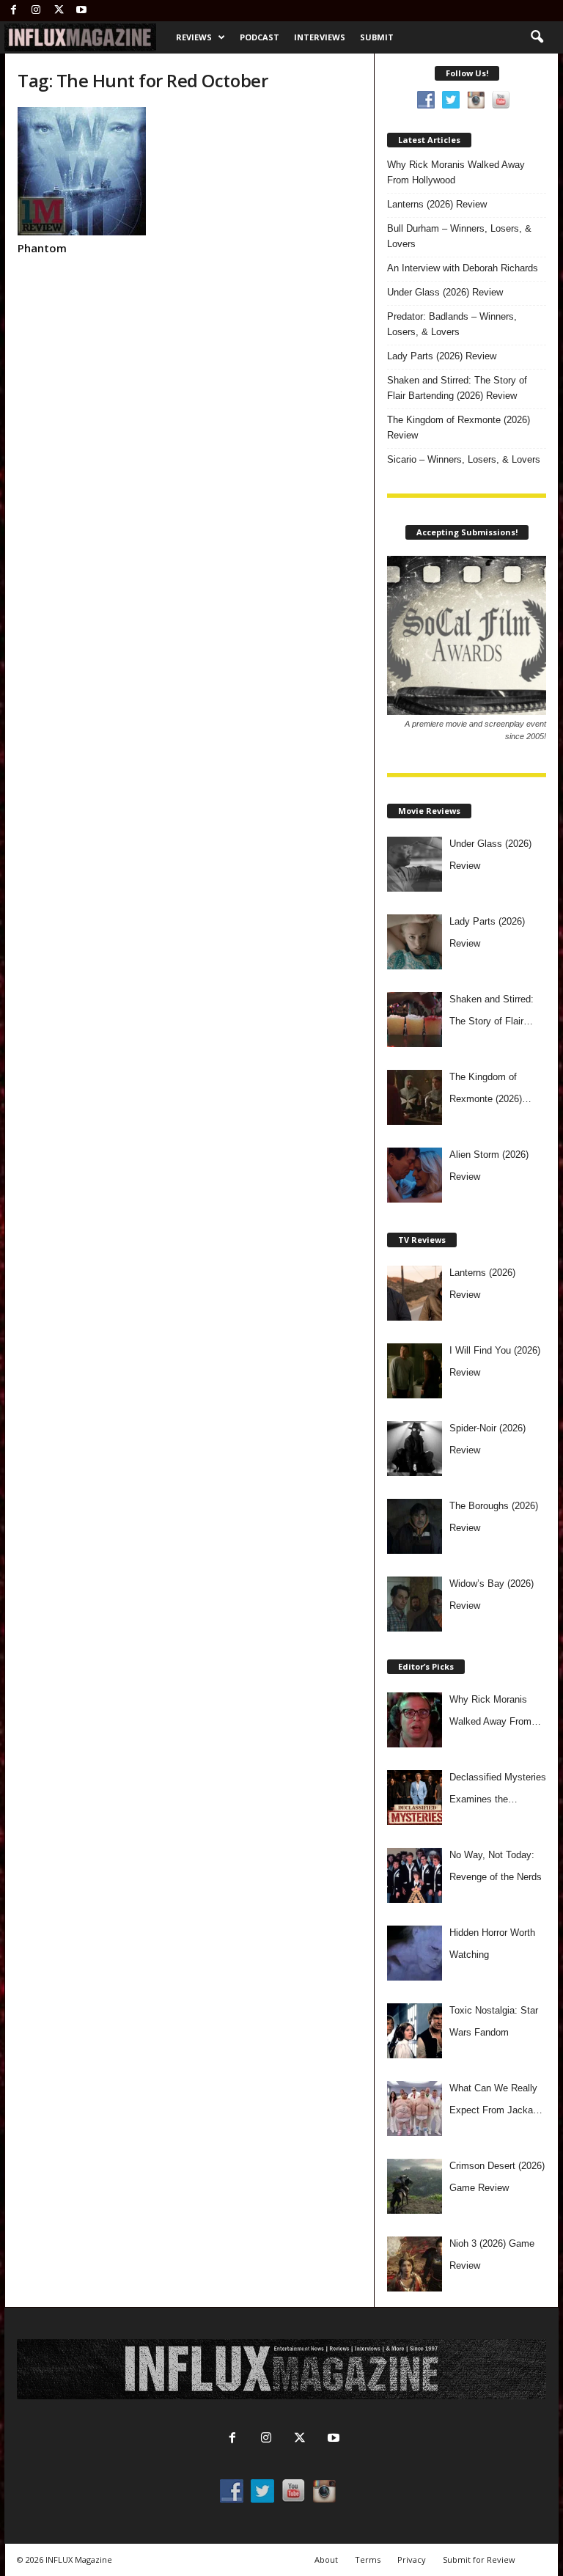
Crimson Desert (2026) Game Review (497, 2177)
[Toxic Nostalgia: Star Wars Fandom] (415, 2031)
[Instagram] (36, 11)
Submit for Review (479, 2560)
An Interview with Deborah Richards (463, 268)
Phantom (42, 248)
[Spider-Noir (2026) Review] (415, 1449)
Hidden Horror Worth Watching (492, 1944)
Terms (368, 2560)
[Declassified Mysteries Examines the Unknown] (415, 1798)
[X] (59, 11)
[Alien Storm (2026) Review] (415, 1175)
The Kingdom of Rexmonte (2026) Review (459, 428)
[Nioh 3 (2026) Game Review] (415, 2264)
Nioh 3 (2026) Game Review (492, 2254)
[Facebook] (13, 11)
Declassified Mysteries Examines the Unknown (498, 1791)
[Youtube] (81, 11)
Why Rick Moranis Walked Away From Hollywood (456, 172)
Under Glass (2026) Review (445, 292)
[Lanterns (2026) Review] (415, 1293)
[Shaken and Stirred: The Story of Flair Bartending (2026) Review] (415, 1020)
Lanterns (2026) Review (437, 204)
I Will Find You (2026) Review (495, 1361)
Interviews (320, 37)
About (326, 2560)
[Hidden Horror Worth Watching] (415, 1953)
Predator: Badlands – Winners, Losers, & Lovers (452, 324)
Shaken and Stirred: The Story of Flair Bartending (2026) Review (457, 388)
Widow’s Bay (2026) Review (492, 1595)
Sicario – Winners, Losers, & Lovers (464, 459)
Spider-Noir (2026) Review (487, 1439)
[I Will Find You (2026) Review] (415, 1371)
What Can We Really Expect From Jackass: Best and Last (498, 2102)
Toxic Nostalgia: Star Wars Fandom (494, 2021)
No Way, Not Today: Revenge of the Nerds (496, 1866)
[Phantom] (97, 171)
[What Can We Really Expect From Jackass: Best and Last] (415, 2109)
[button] (537, 37)
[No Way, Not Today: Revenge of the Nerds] (415, 1875)
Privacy (412, 2560)
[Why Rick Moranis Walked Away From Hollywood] (415, 1720)
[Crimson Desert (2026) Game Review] (415, 2186)
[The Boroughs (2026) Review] (415, 1526)
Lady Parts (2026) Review (442, 356)
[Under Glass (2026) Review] (415, 864)
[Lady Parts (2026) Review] (415, 942)
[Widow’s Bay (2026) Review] (415, 1604)
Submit (377, 37)
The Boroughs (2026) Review (494, 1517)
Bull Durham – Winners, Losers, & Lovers (459, 236)
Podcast (260, 37)
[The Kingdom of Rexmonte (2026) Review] (415, 1097)
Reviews (194, 37)
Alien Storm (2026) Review (489, 1166)
